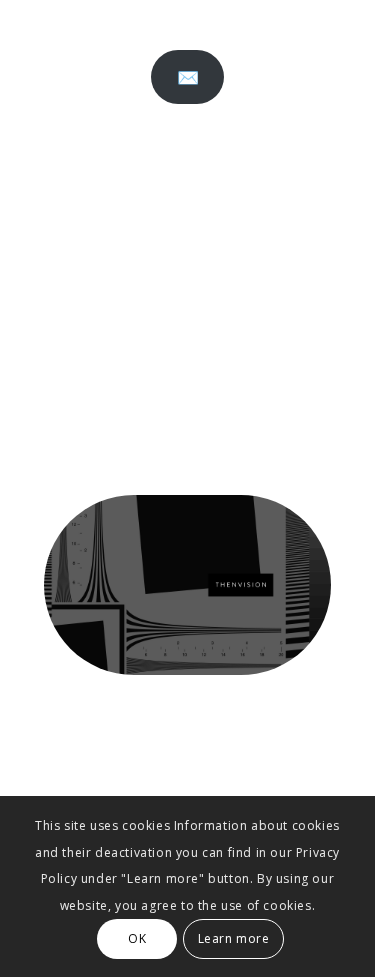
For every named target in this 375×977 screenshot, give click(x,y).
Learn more (234, 938)
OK (137, 938)
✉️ (188, 77)
